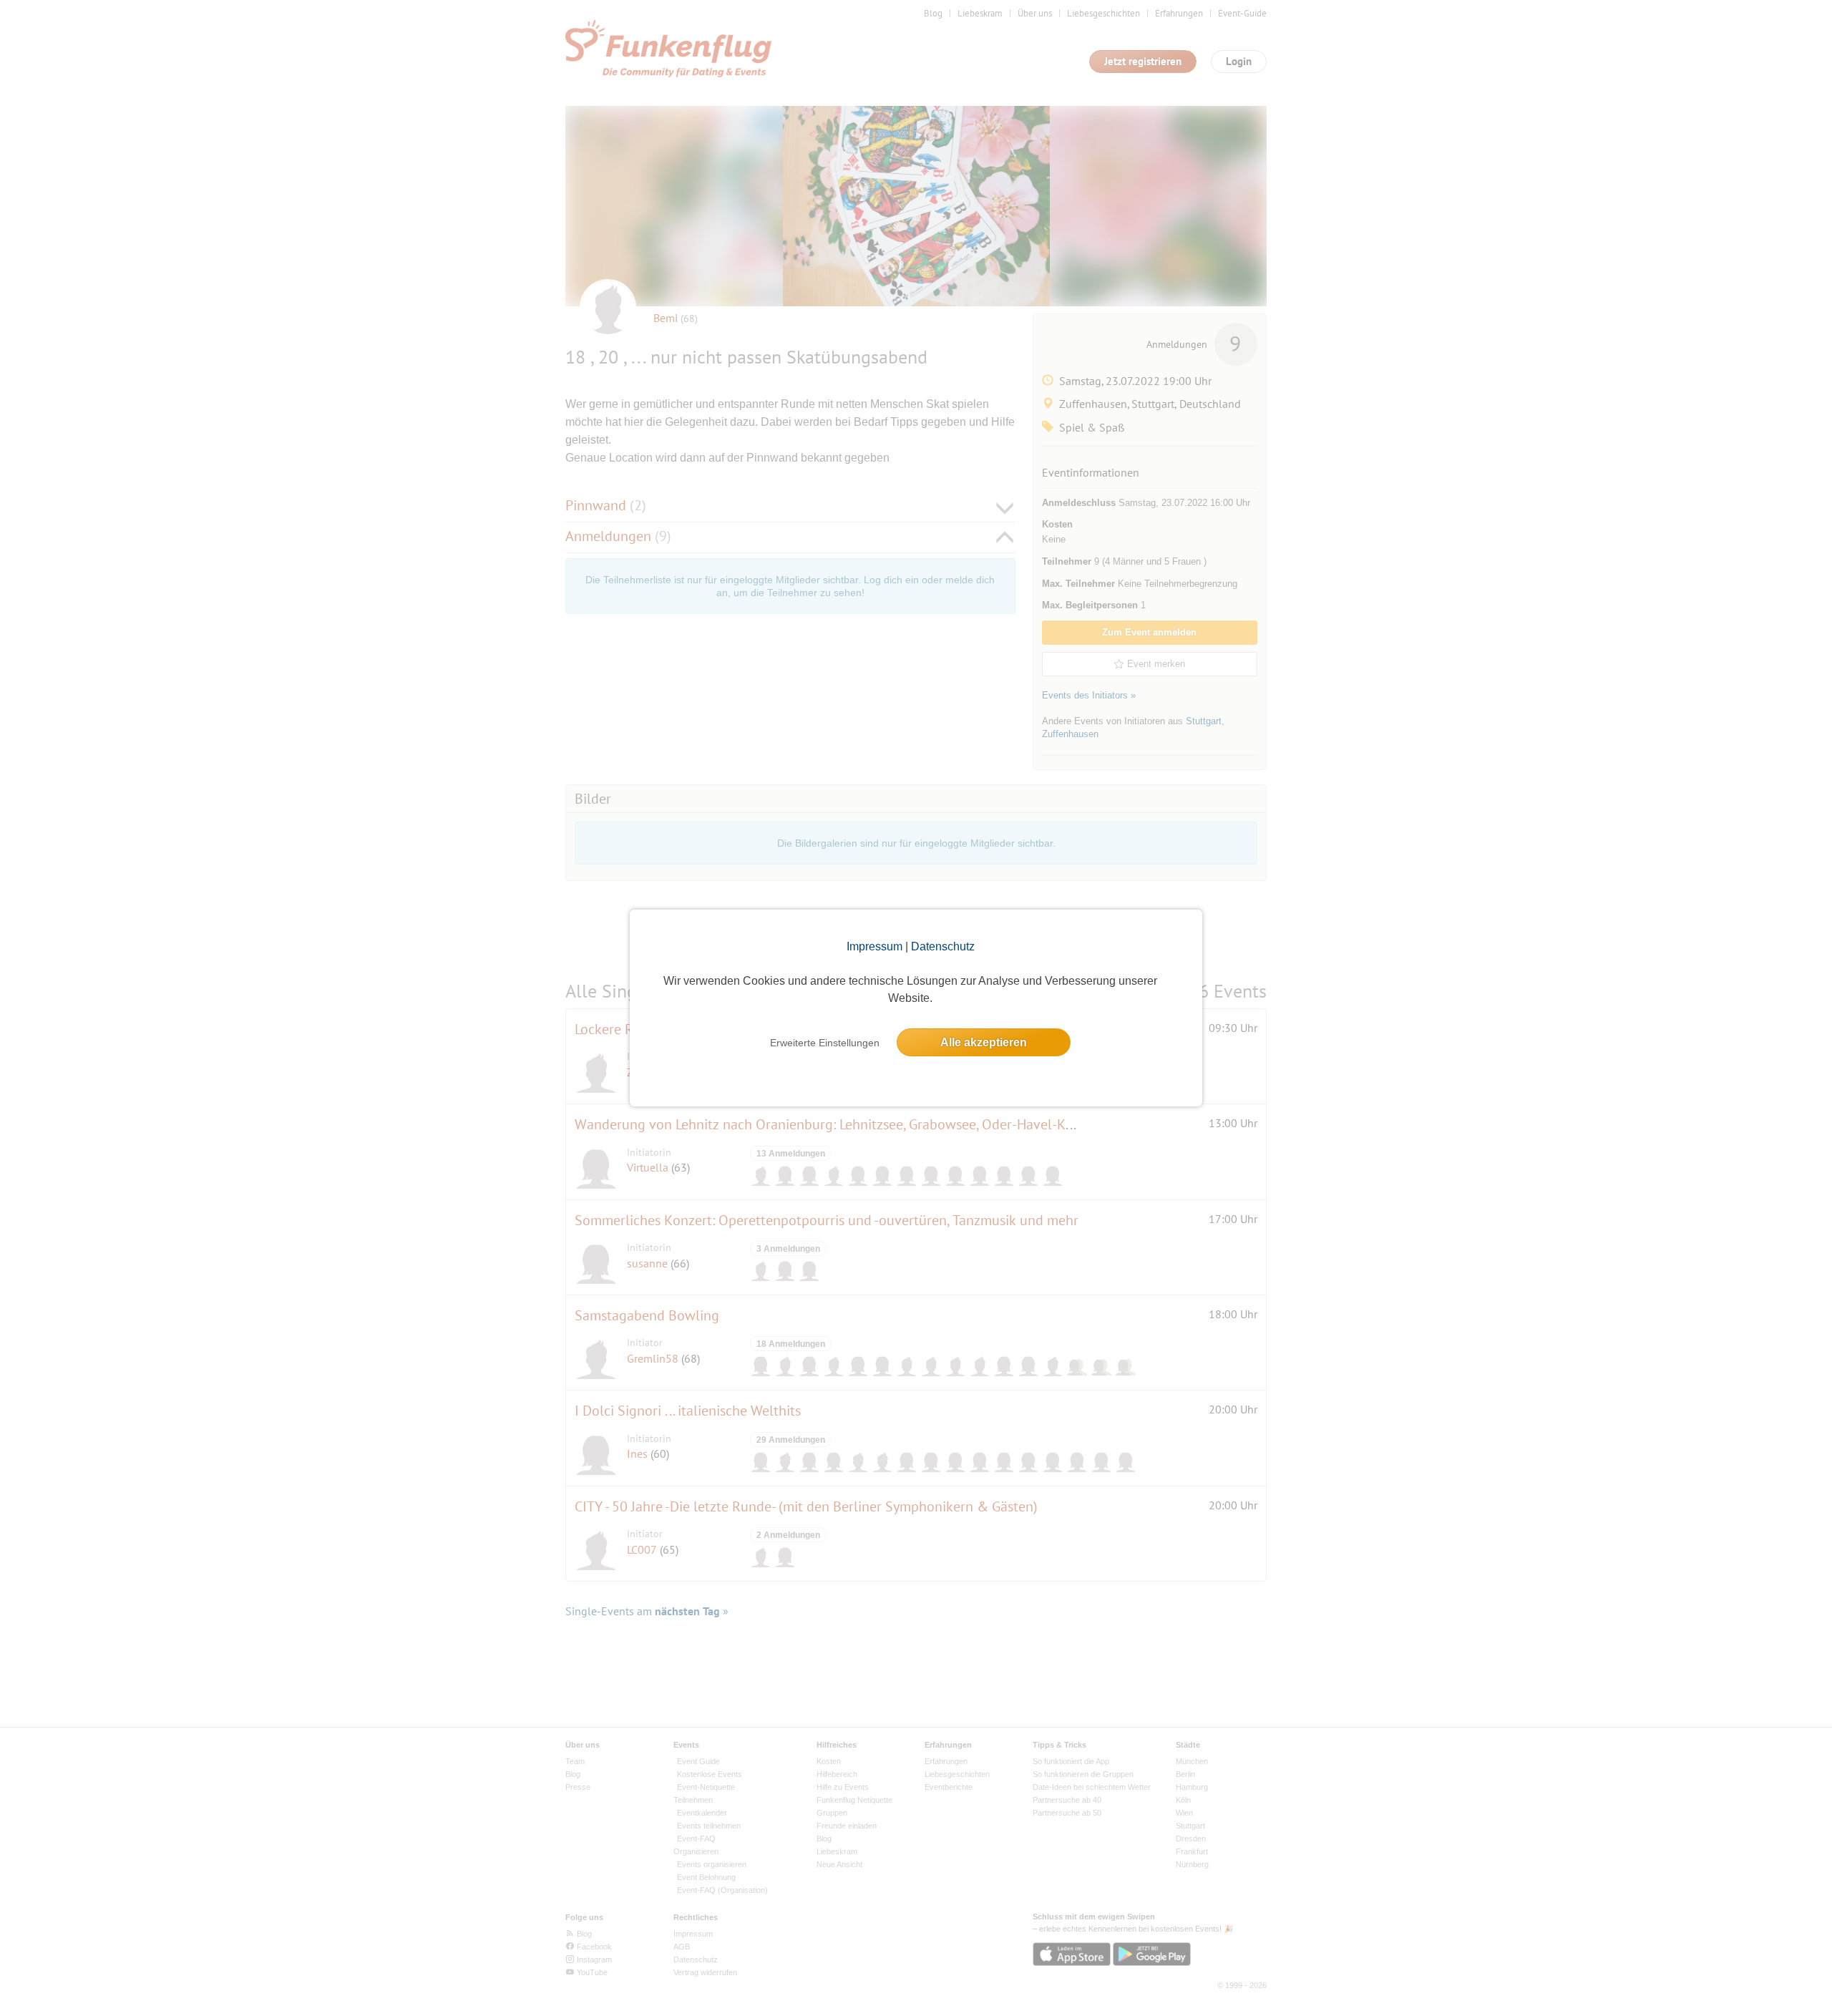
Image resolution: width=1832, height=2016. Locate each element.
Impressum (874, 946)
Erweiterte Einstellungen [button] (825, 1043)
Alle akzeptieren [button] (984, 1042)
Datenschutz (943, 946)
